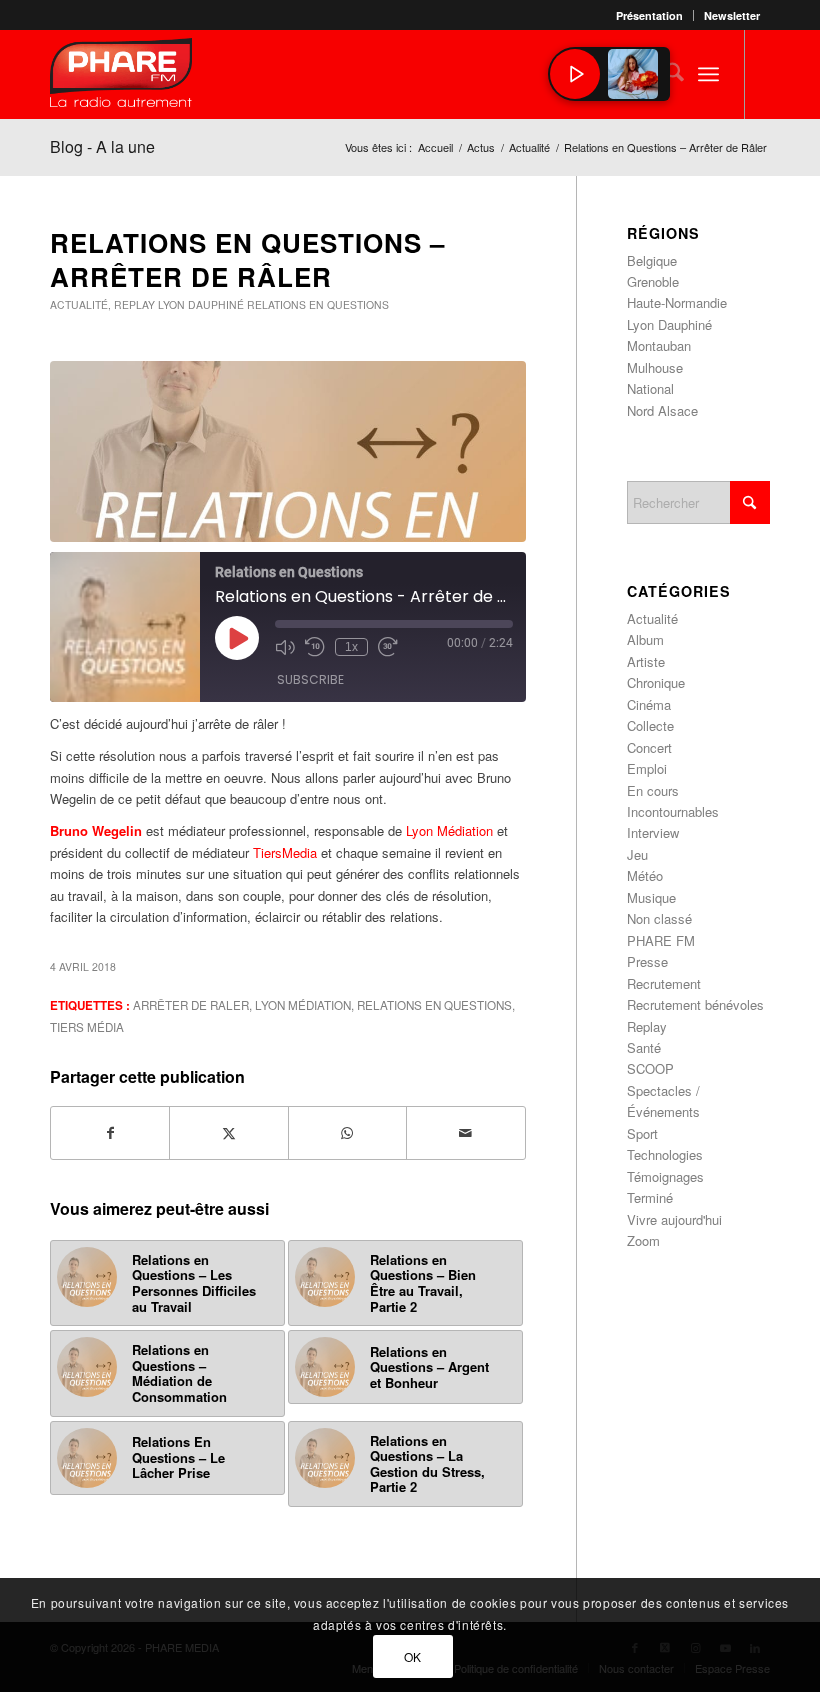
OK (413, 1656)
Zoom (643, 1240)
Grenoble (653, 281)
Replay (134, 304)
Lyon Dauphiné (201, 304)
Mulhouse (655, 367)
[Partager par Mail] (465, 1133)
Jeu (637, 854)
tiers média (87, 1027)
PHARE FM (661, 940)
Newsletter (732, 15)
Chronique (656, 682)
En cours (653, 790)
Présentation (649, 15)
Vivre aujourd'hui (674, 1219)
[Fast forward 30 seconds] (388, 647)
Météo (645, 875)
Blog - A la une (102, 146)
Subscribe (310, 679)
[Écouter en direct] (575, 74)
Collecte (650, 725)
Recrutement (664, 983)
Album (645, 639)
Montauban (659, 345)
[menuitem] (650, 15)
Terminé (650, 1197)
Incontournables (673, 811)
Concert (649, 747)
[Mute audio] (285, 647)
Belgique (652, 260)
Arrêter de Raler (191, 1005)
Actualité (79, 304)
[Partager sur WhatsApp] (347, 1133)
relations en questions (434, 1005)
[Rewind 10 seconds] (315, 647)
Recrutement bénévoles (695, 1004)
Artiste (646, 661)
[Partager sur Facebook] (110, 1133)
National (650, 388)
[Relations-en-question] (288, 451)
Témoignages (665, 1176)
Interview (653, 832)
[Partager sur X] (228, 1133)
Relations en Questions (318, 304)
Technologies (665, 1154)
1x (351, 647)
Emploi (647, 768)
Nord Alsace (662, 410)
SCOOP (650, 1068)
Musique (651, 897)
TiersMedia (283, 852)
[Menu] (708, 74)
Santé (644, 1047)
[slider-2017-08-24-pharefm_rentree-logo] (121, 77)
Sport (642, 1133)
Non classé (659, 918)
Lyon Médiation (449, 830)
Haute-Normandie (677, 302)
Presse (647, 961)
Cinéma (649, 704)
